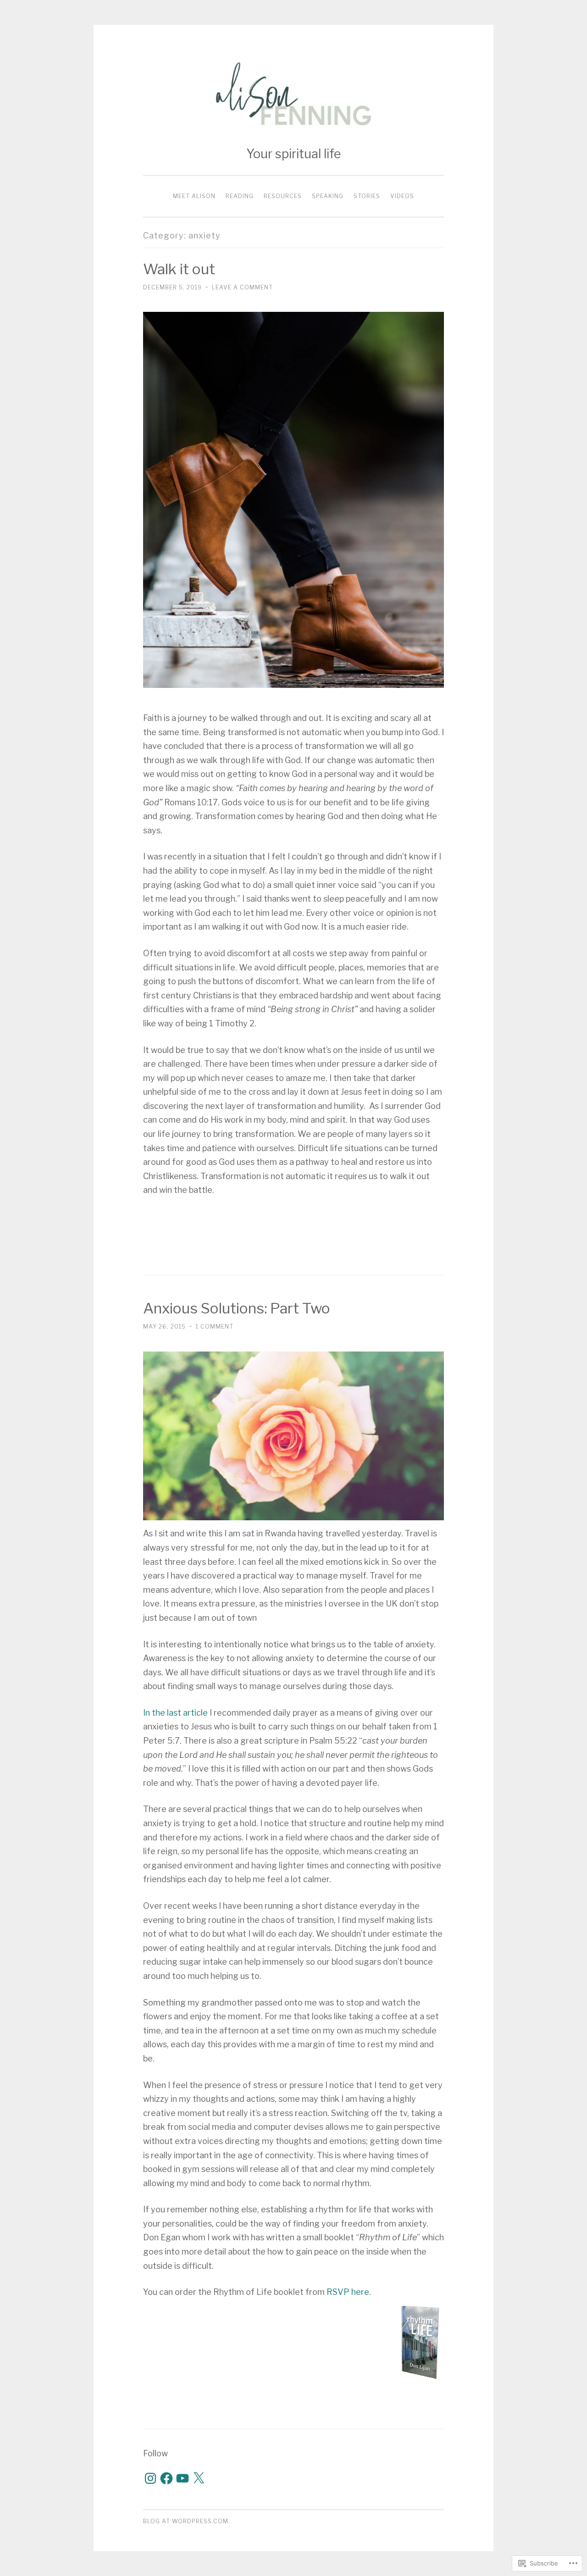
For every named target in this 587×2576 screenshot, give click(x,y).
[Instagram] (150, 2478)
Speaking (328, 196)
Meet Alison (194, 196)
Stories (367, 196)
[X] (199, 2478)
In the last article (175, 1713)
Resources (283, 196)
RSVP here (348, 2292)
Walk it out (179, 269)
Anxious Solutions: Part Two (237, 1308)
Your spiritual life (293, 154)
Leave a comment (242, 287)
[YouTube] (183, 2478)
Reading (240, 196)
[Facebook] (166, 2478)
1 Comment (215, 1327)
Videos (402, 196)
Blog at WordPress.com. (187, 2521)
